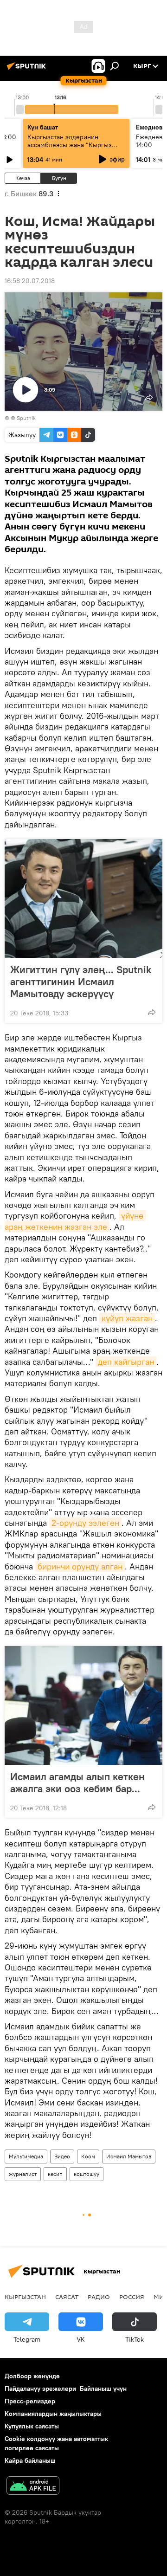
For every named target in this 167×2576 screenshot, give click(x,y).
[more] (152, 1012)
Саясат (67, 2297)
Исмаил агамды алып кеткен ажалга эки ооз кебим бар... (77, 1782)
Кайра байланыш (30, 2460)
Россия (132, 2297)
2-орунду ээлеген (85, 1523)
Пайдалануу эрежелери (40, 2389)
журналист (23, 2174)
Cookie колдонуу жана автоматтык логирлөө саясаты (56, 2443)
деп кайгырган (126, 1362)
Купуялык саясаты (32, 2426)
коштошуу (87, 2174)
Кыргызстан (25, 2297)
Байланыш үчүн (103, 2389)
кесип (55, 2174)
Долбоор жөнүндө (32, 2376)
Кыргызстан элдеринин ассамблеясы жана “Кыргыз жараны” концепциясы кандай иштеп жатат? (73, 149)
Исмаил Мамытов (129, 2156)
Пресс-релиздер (30, 2401)
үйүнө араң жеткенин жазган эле (75, 1221)
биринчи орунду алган (80, 1566)
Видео (62, 2156)
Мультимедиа (26, 2156)
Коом (88, 2156)
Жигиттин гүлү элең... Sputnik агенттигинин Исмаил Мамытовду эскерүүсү (81, 981)
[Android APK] (33, 2487)
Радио (99, 2297)
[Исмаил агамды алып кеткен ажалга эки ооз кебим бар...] (83, 1705)
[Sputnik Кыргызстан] (28, 70)
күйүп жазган (127, 1318)
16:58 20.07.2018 (30, 281)
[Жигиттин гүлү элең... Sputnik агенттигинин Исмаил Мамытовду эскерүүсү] (83, 898)
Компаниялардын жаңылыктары (53, 2414)
